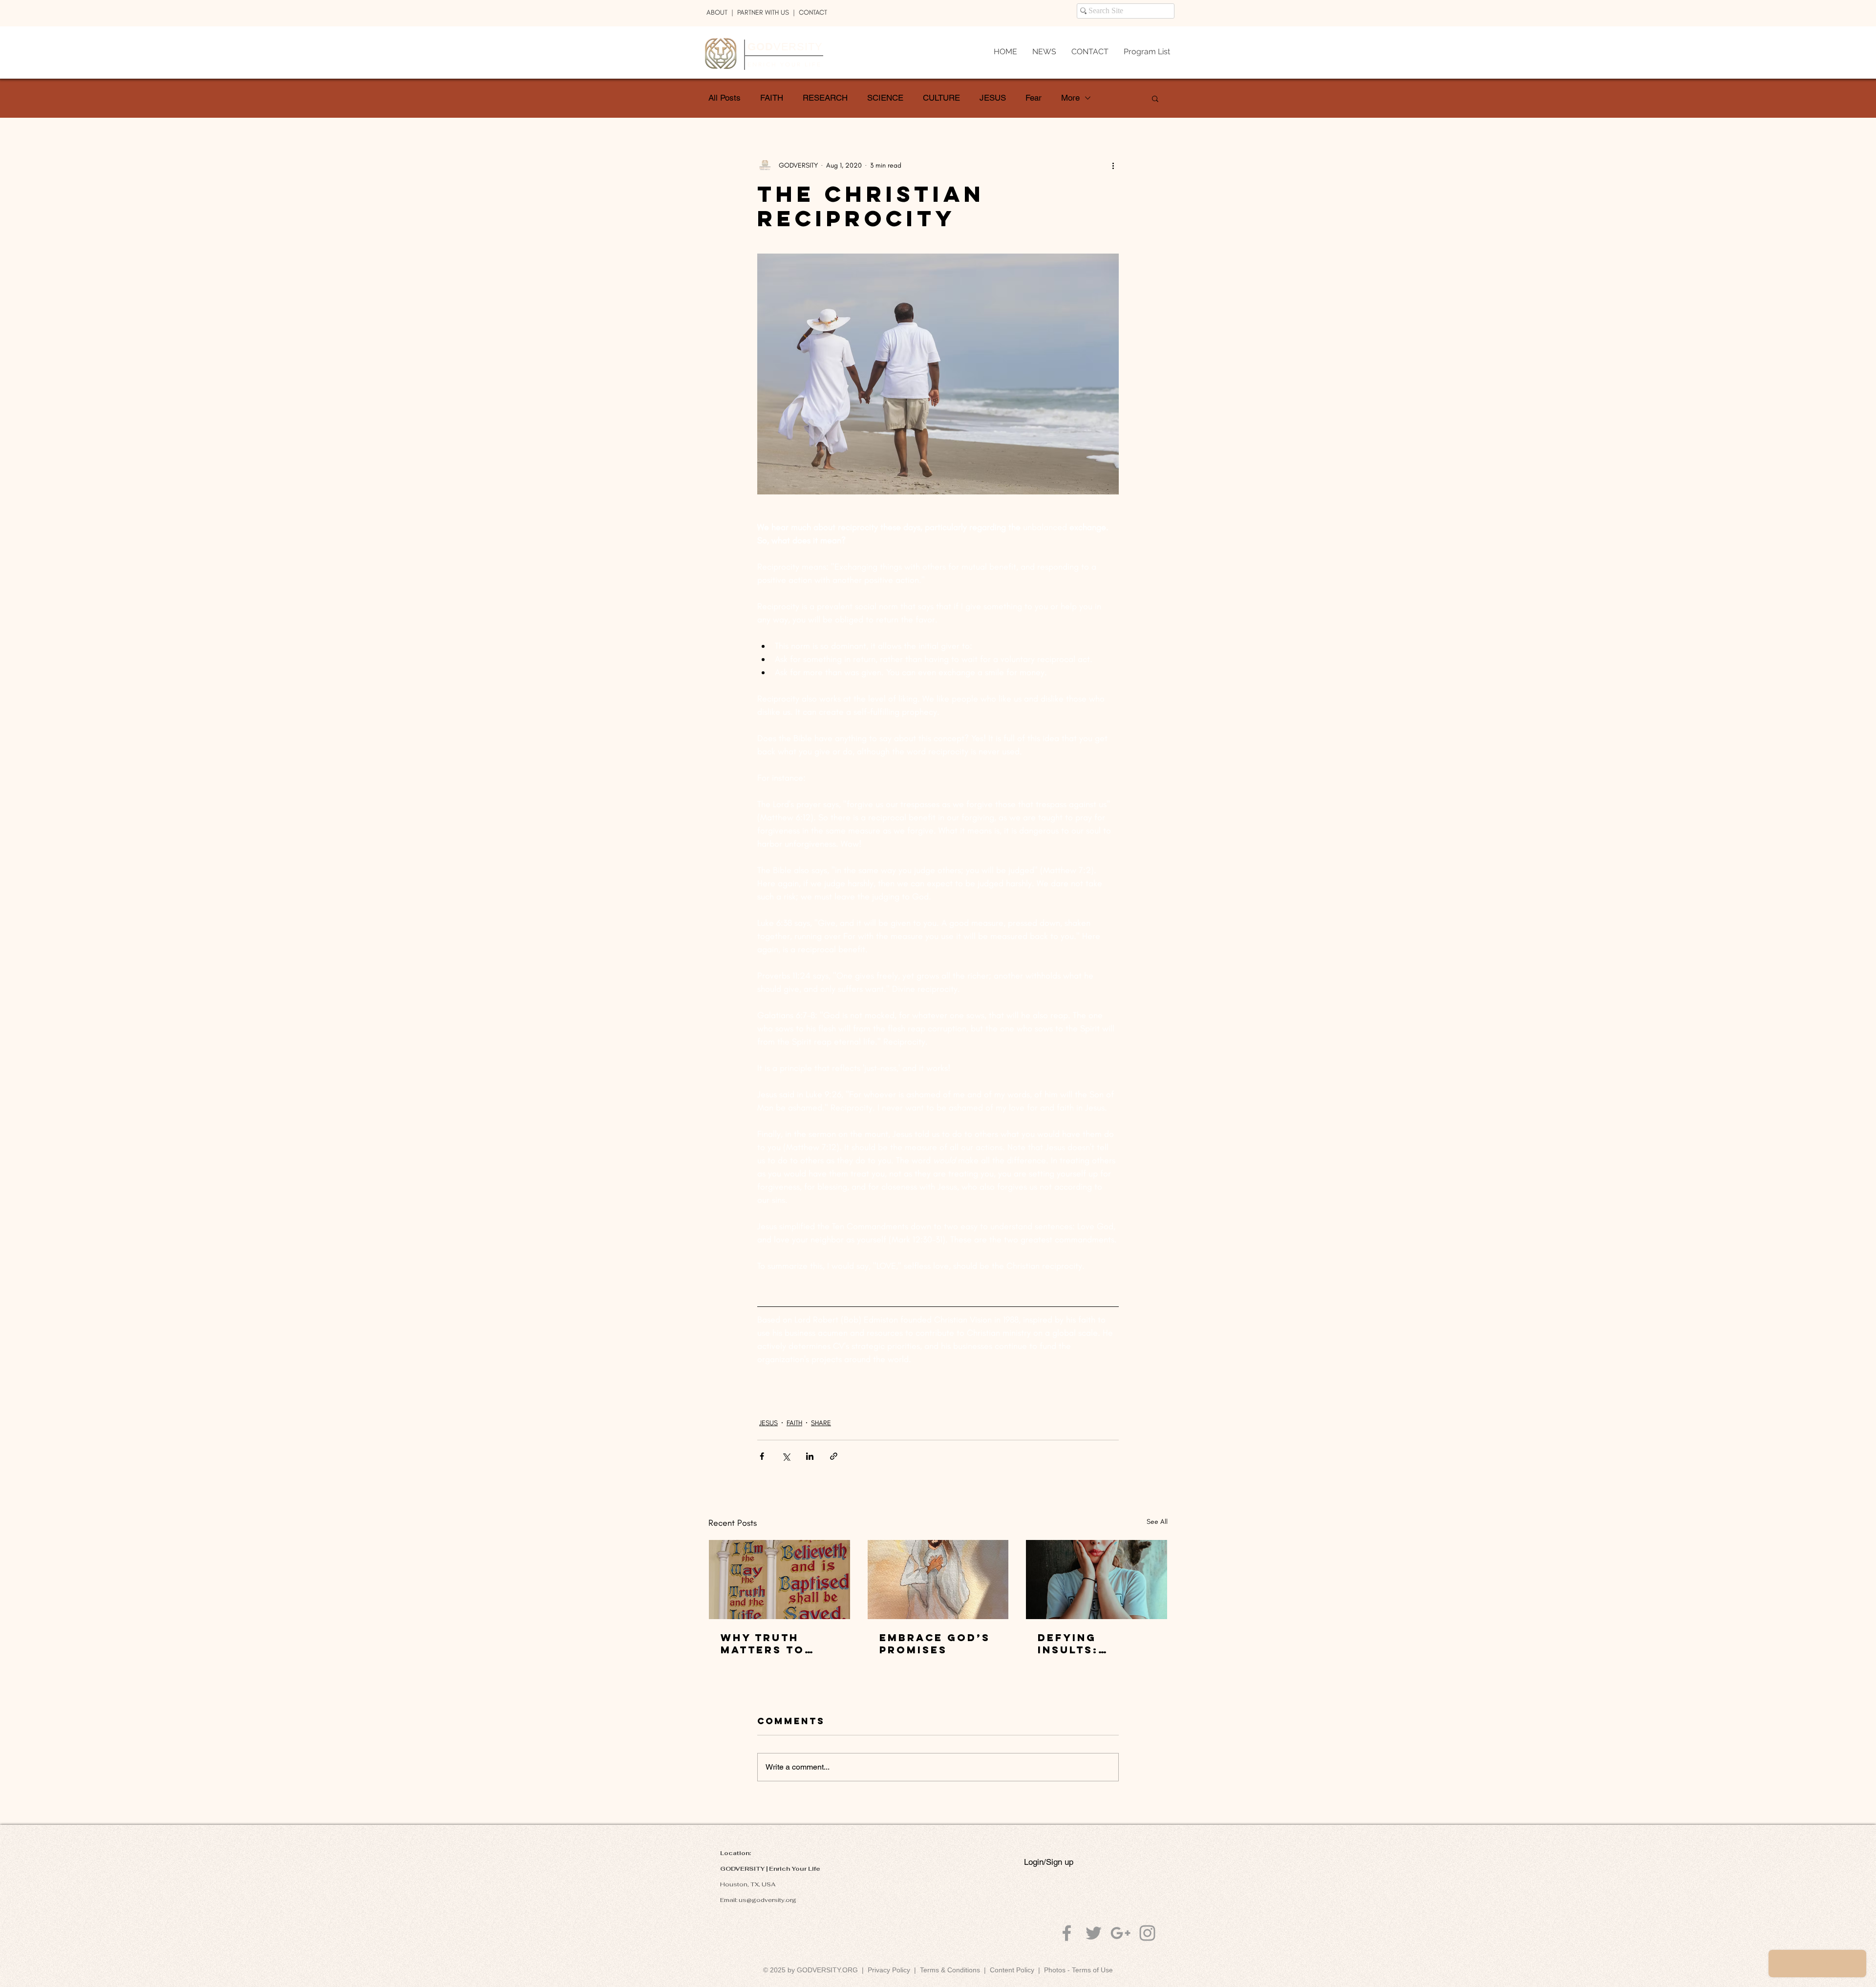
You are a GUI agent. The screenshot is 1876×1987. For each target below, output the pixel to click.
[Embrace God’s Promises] (938, 1580)
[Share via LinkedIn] (810, 1456)
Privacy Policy (889, 1970)
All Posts (725, 98)
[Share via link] (834, 1456)
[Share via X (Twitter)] (786, 1456)
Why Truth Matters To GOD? (763, 1644)
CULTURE (941, 98)
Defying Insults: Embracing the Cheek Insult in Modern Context (1094, 1644)
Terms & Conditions (952, 1970)
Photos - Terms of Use (1078, 1970)
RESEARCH (825, 98)
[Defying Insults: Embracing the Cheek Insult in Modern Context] (1097, 1580)
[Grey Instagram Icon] (1147, 1933)
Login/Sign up (1049, 1862)
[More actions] (1113, 165)
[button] (1155, 98)
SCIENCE (885, 98)
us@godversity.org (767, 1900)
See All (1157, 1522)
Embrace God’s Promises (935, 1644)
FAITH (772, 98)
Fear (1034, 98)
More (1070, 98)
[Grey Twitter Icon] (1094, 1933)
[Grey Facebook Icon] (1067, 1933)
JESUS (993, 98)
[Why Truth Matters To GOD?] (779, 1580)
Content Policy (1012, 1970)
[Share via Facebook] (762, 1456)
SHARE (821, 1423)
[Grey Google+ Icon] (1120, 1933)
